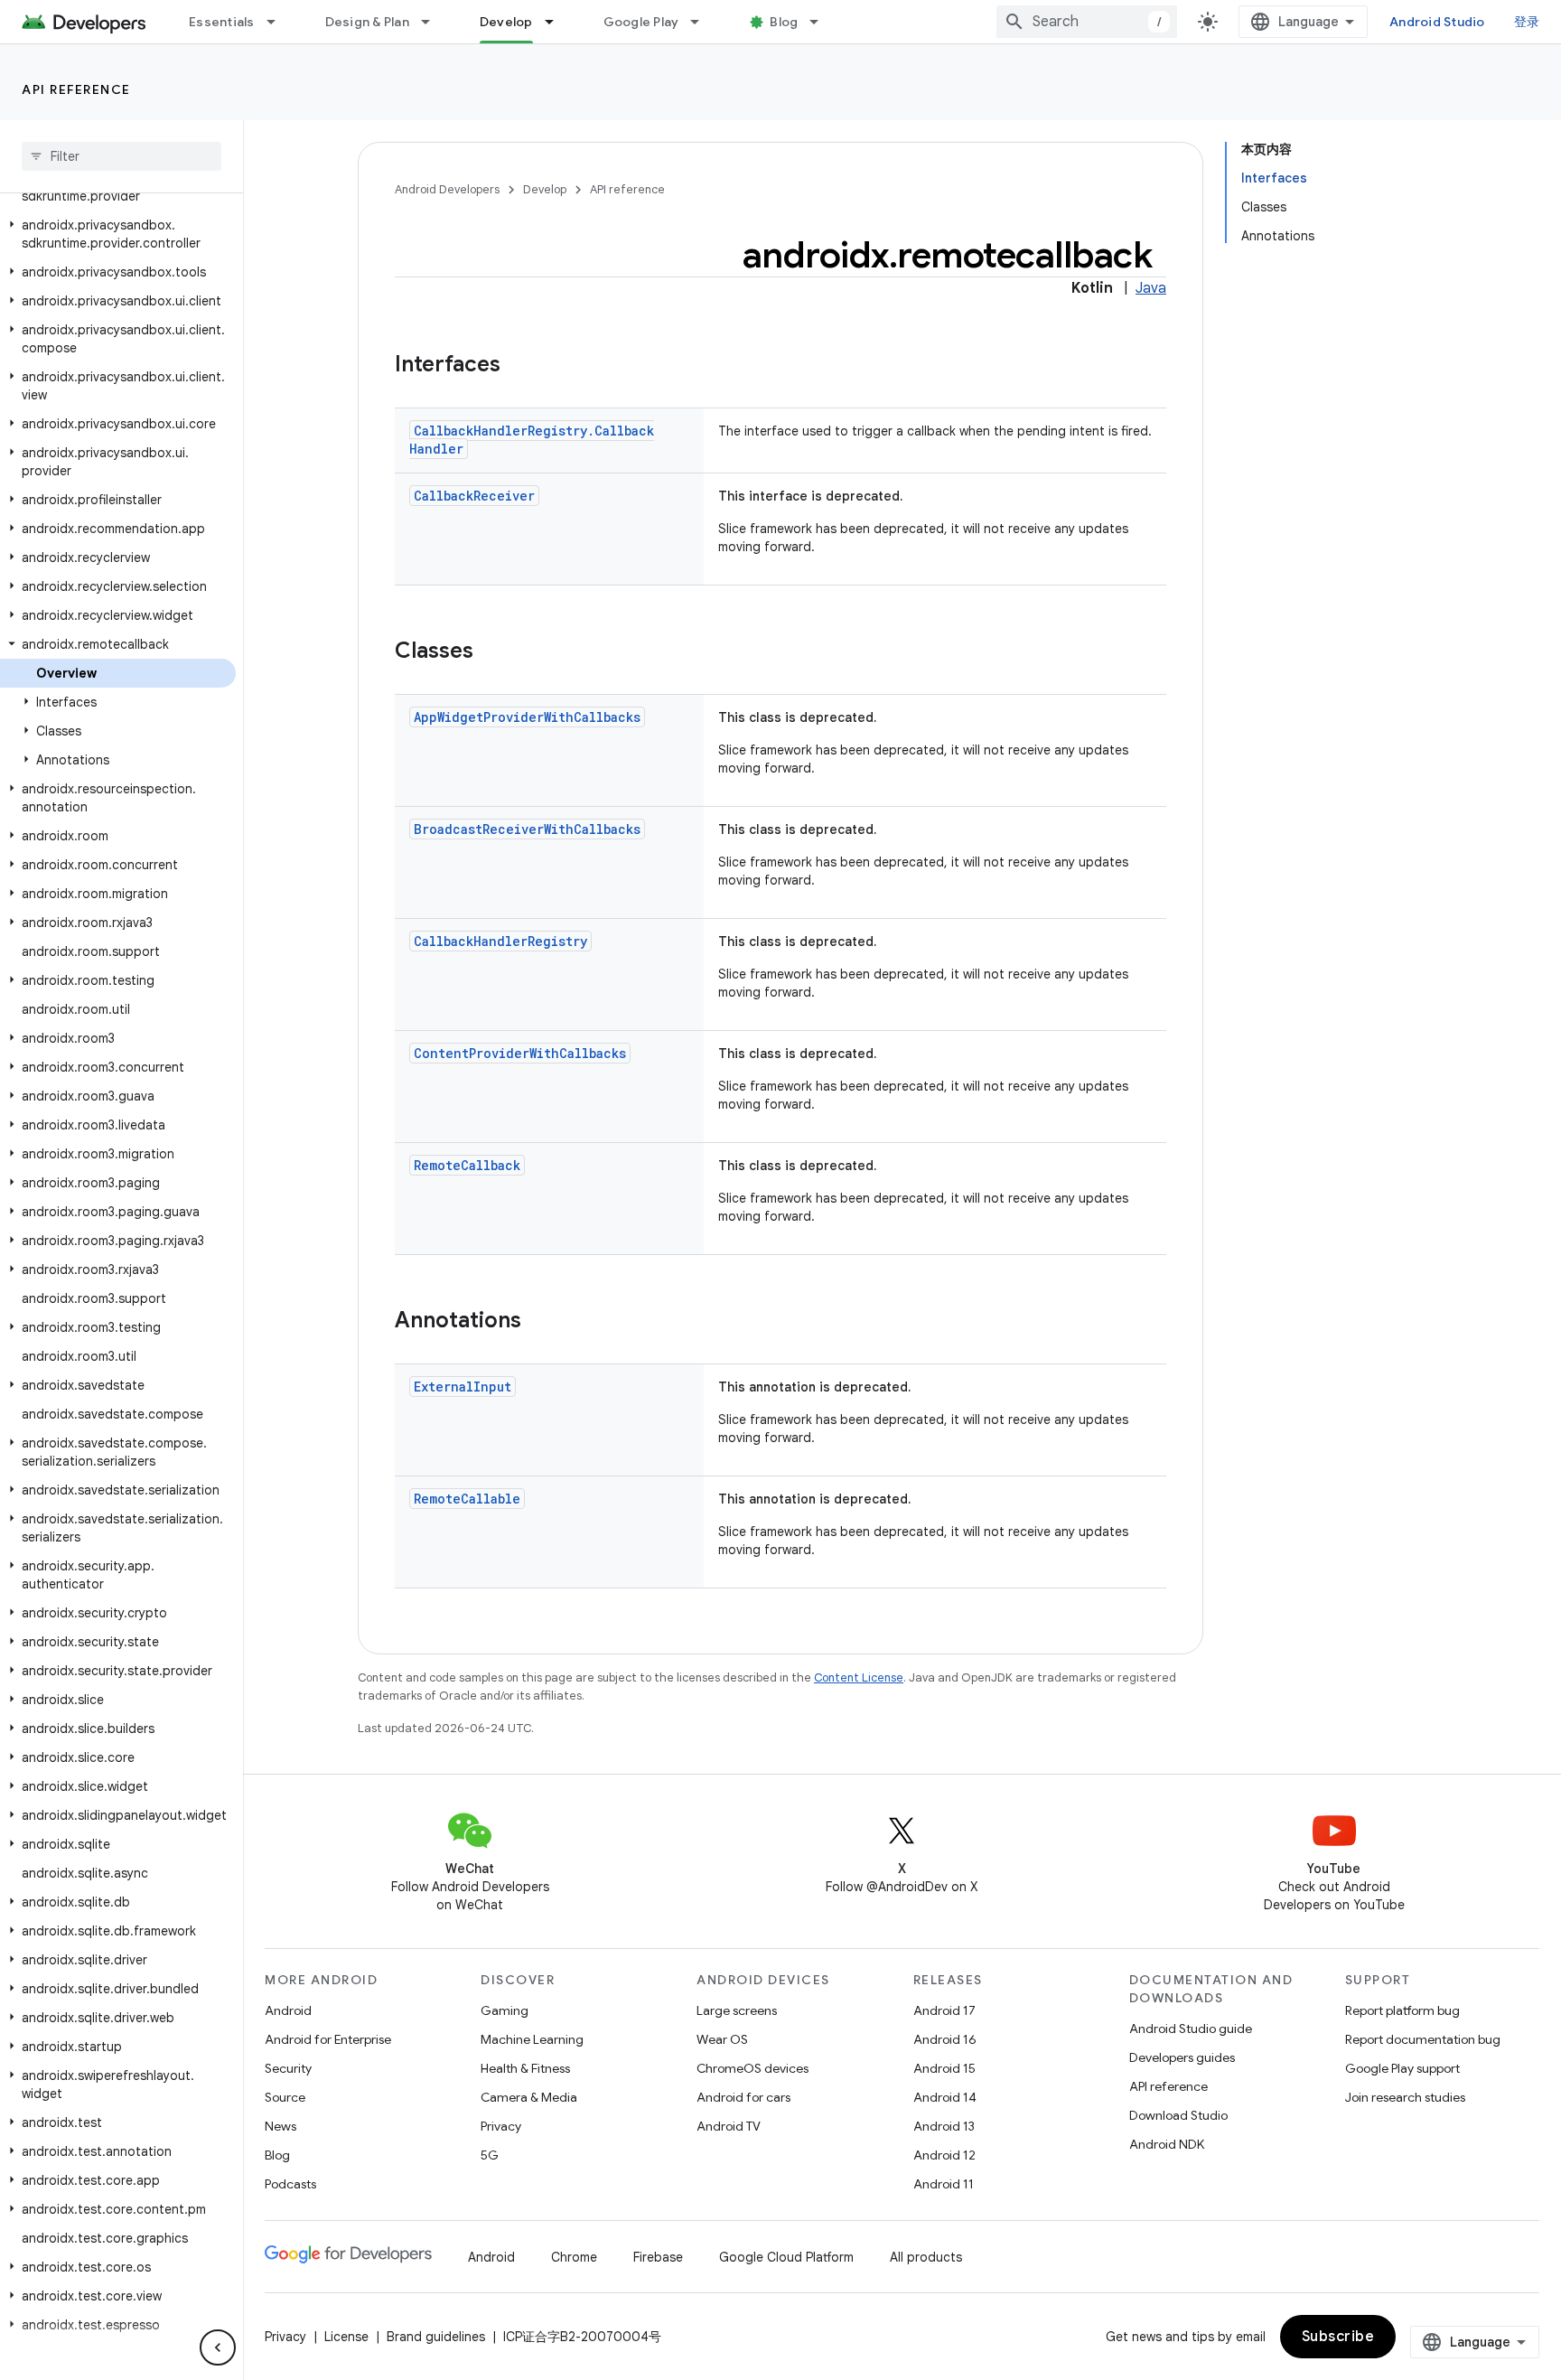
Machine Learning (532, 2039)
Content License (859, 1677)
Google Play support (1402, 2068)
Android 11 (944, 2184)
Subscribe (1338, 2337)
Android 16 (945, 2039)
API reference (76, 89)
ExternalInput (463, 1387)
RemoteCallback (467, 1165)
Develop (506, 22)
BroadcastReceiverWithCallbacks (527, 829)
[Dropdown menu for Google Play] (703, 22)
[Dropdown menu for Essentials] (279, 22)
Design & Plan (367, 22)
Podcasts (290, 2184)
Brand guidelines (436, 2337)
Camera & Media (529, 2097)
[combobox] (1087, 22)
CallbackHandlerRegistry (500, 941)
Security (288, 2068)
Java (1151, 288)
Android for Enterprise (328, 2039)
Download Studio (1178, 2115)
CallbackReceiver (474, 496)
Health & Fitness (525, 2068)
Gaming (505, 2010)
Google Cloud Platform (786, 2257)
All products (926, 2257)
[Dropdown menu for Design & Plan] (434, 22)
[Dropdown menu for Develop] (557, 22)
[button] (118, 234)
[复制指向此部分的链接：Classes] (491, 652)
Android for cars (743, 2097)
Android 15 (944, 2068)
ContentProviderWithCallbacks (520, 1053)
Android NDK (1167, 2144)
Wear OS (722, 2039)
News (280, 2126)
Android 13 (944, 2126)
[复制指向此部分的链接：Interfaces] (519, 366)
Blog (784, 22)
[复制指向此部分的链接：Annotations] (539, 1322)
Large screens (737, 2010)
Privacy (501, 2126)
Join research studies (1405, 2097)
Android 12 (944, 2155)
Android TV (729, 2126)
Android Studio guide (1191, 2029)
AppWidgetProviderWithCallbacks (527, 717)
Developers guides (1182, 2057)
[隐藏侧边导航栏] (218, 2347)
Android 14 (945, 2097)
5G (490, 2155)
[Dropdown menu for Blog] (822, 22)
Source (285, 2097)
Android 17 (944, 2010)
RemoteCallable (467, 1499)
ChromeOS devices (752, 2068)
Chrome (574, 2257)
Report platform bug (1402, 2010)
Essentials (222, 22)
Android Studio (1437, 22)
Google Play (641, 22)
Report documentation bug (1423, 2039)
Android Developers (447, 189)
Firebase (658, 2257)
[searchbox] (122, 156)
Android (288, 2010)
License (346, 2337)
